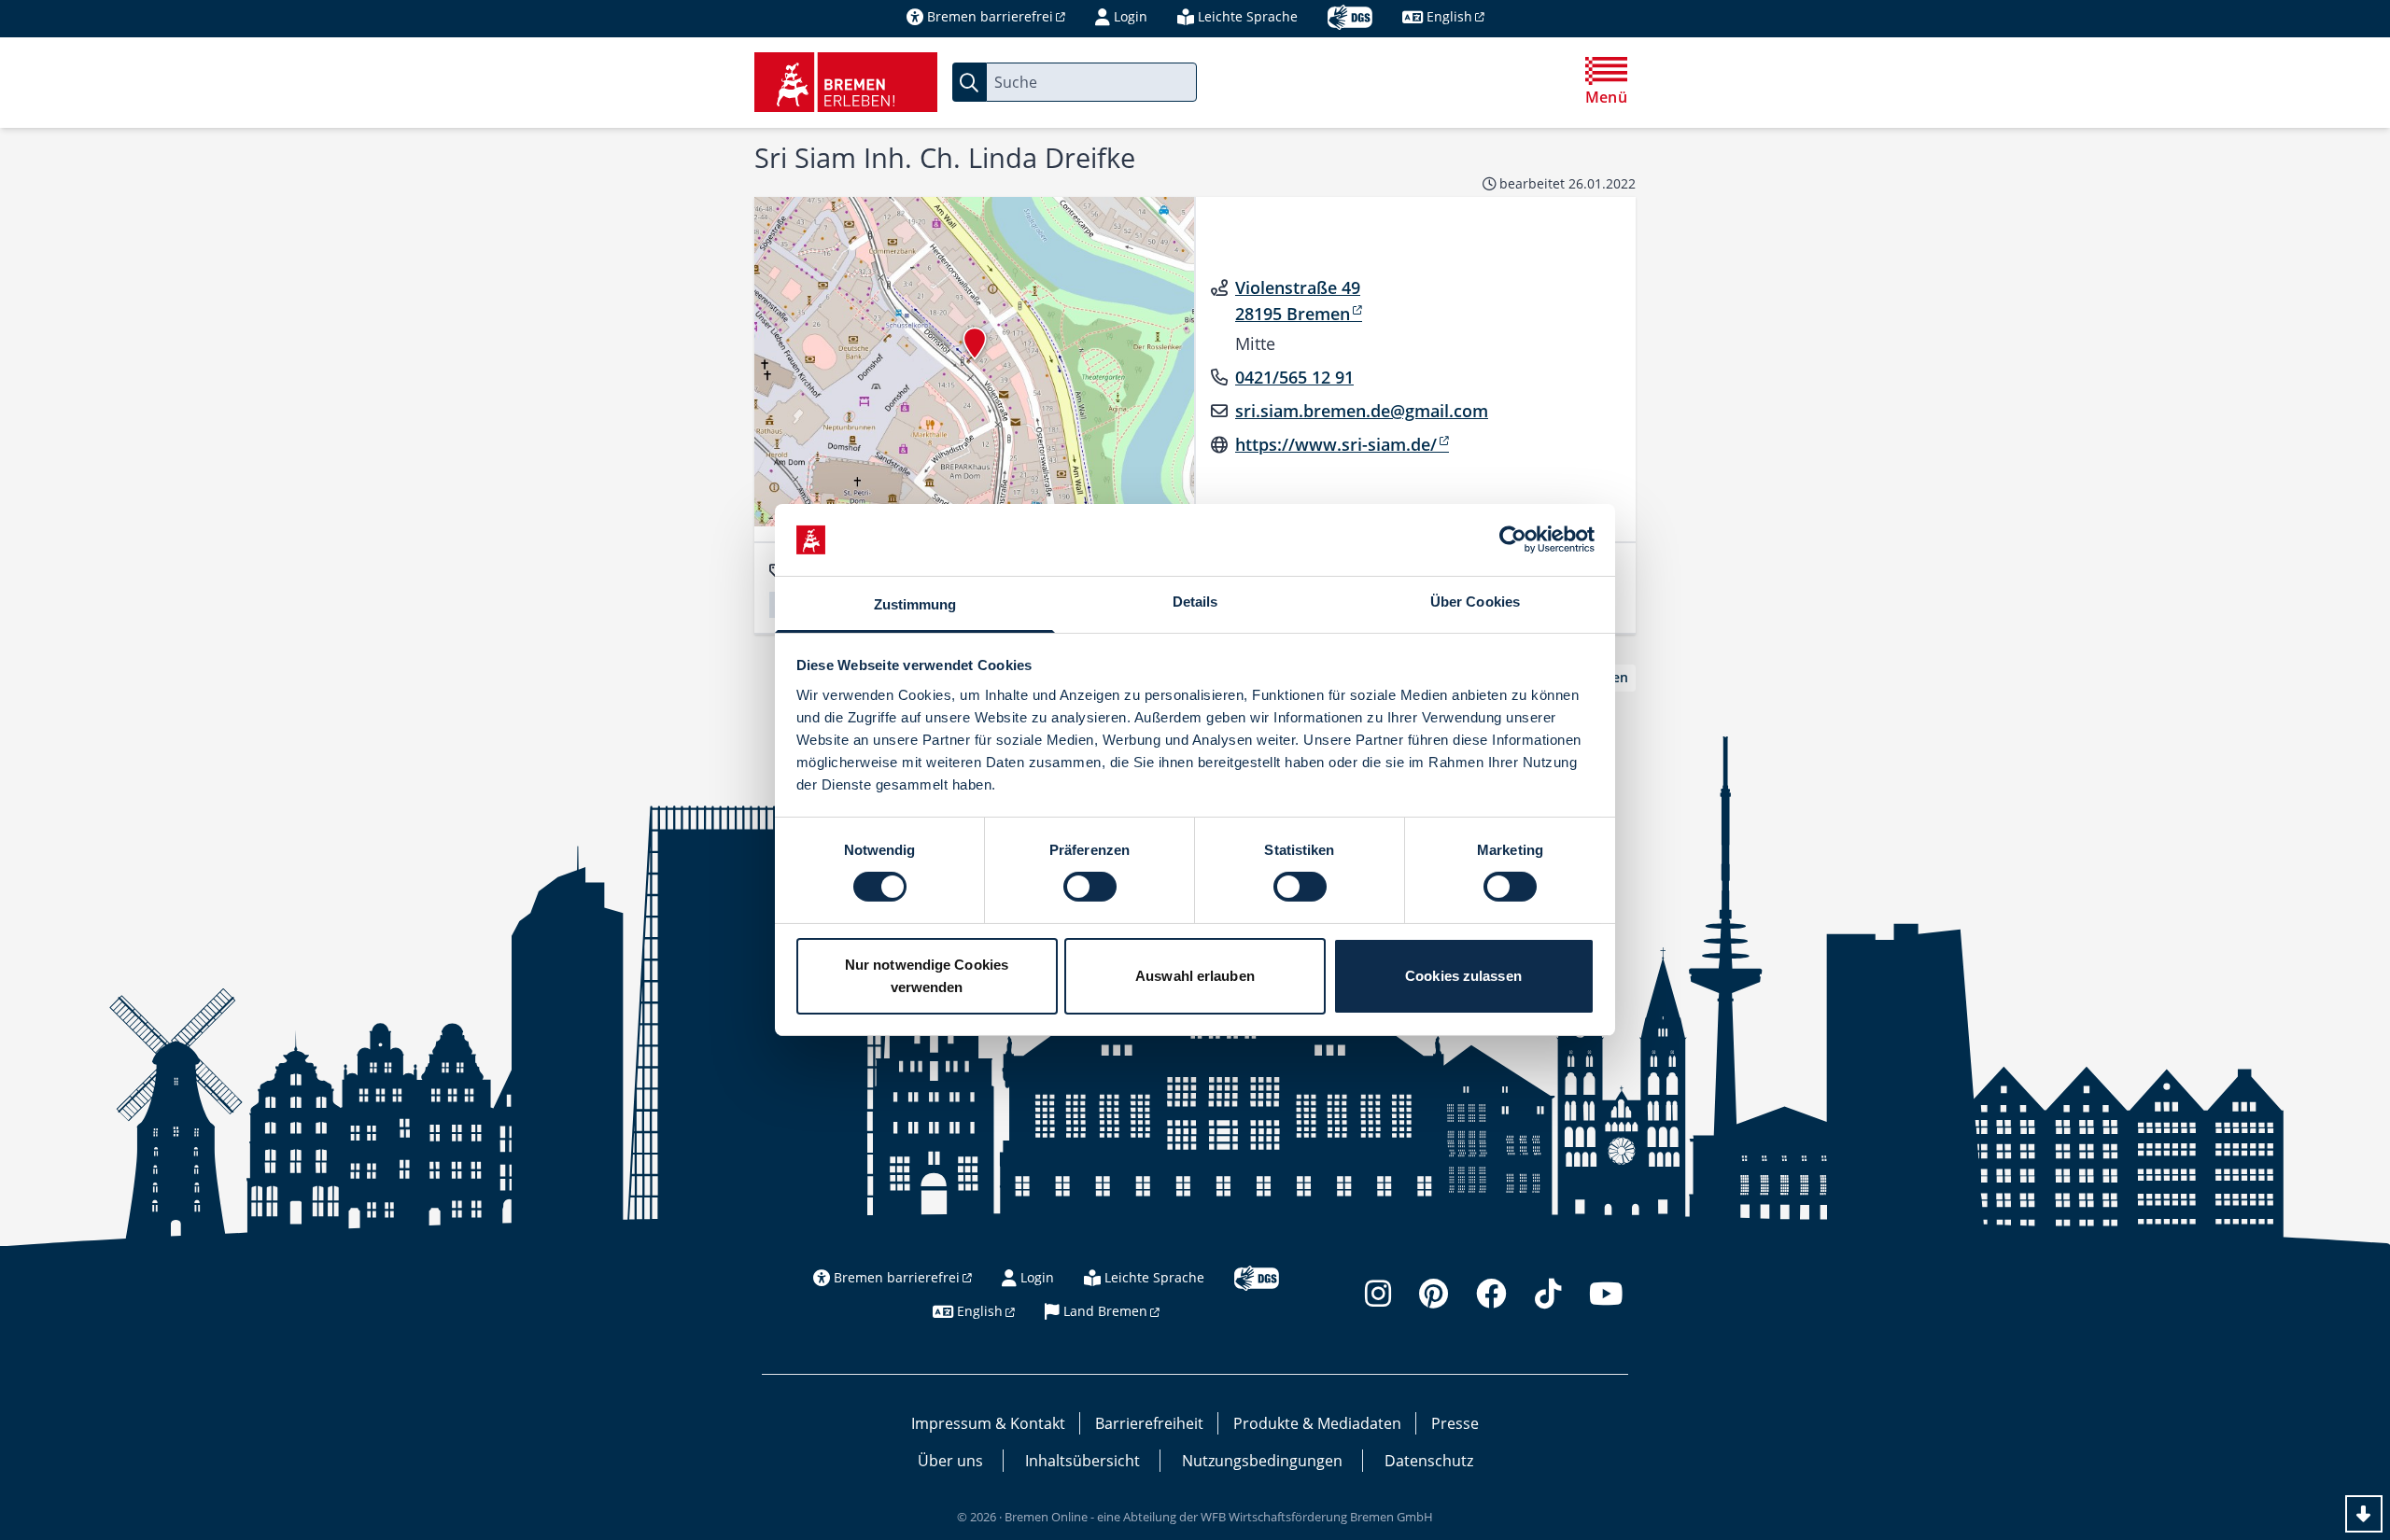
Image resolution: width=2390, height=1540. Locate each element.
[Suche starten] (969, 82)
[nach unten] (2364, 1514)
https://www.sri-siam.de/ (1336, 444)
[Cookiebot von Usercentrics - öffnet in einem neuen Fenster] (1513, 539)
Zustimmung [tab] (915, 604)
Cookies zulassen (1463, 976)
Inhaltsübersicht (1083, 1461)
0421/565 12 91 (1294, 377)
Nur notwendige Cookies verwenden (927, 976)
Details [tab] (1195, 602)
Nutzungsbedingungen (1262, 1461)
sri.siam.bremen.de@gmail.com (1362, 411)
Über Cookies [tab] (1475, 602)
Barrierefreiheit (1149, 1423)
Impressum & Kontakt (988, 1423)
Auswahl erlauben (1195, 976)
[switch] (1090, 887)
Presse (1455, 1423)
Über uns (950, 1461)
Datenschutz (1429, 1461)
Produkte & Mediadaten (1317, 1423)
